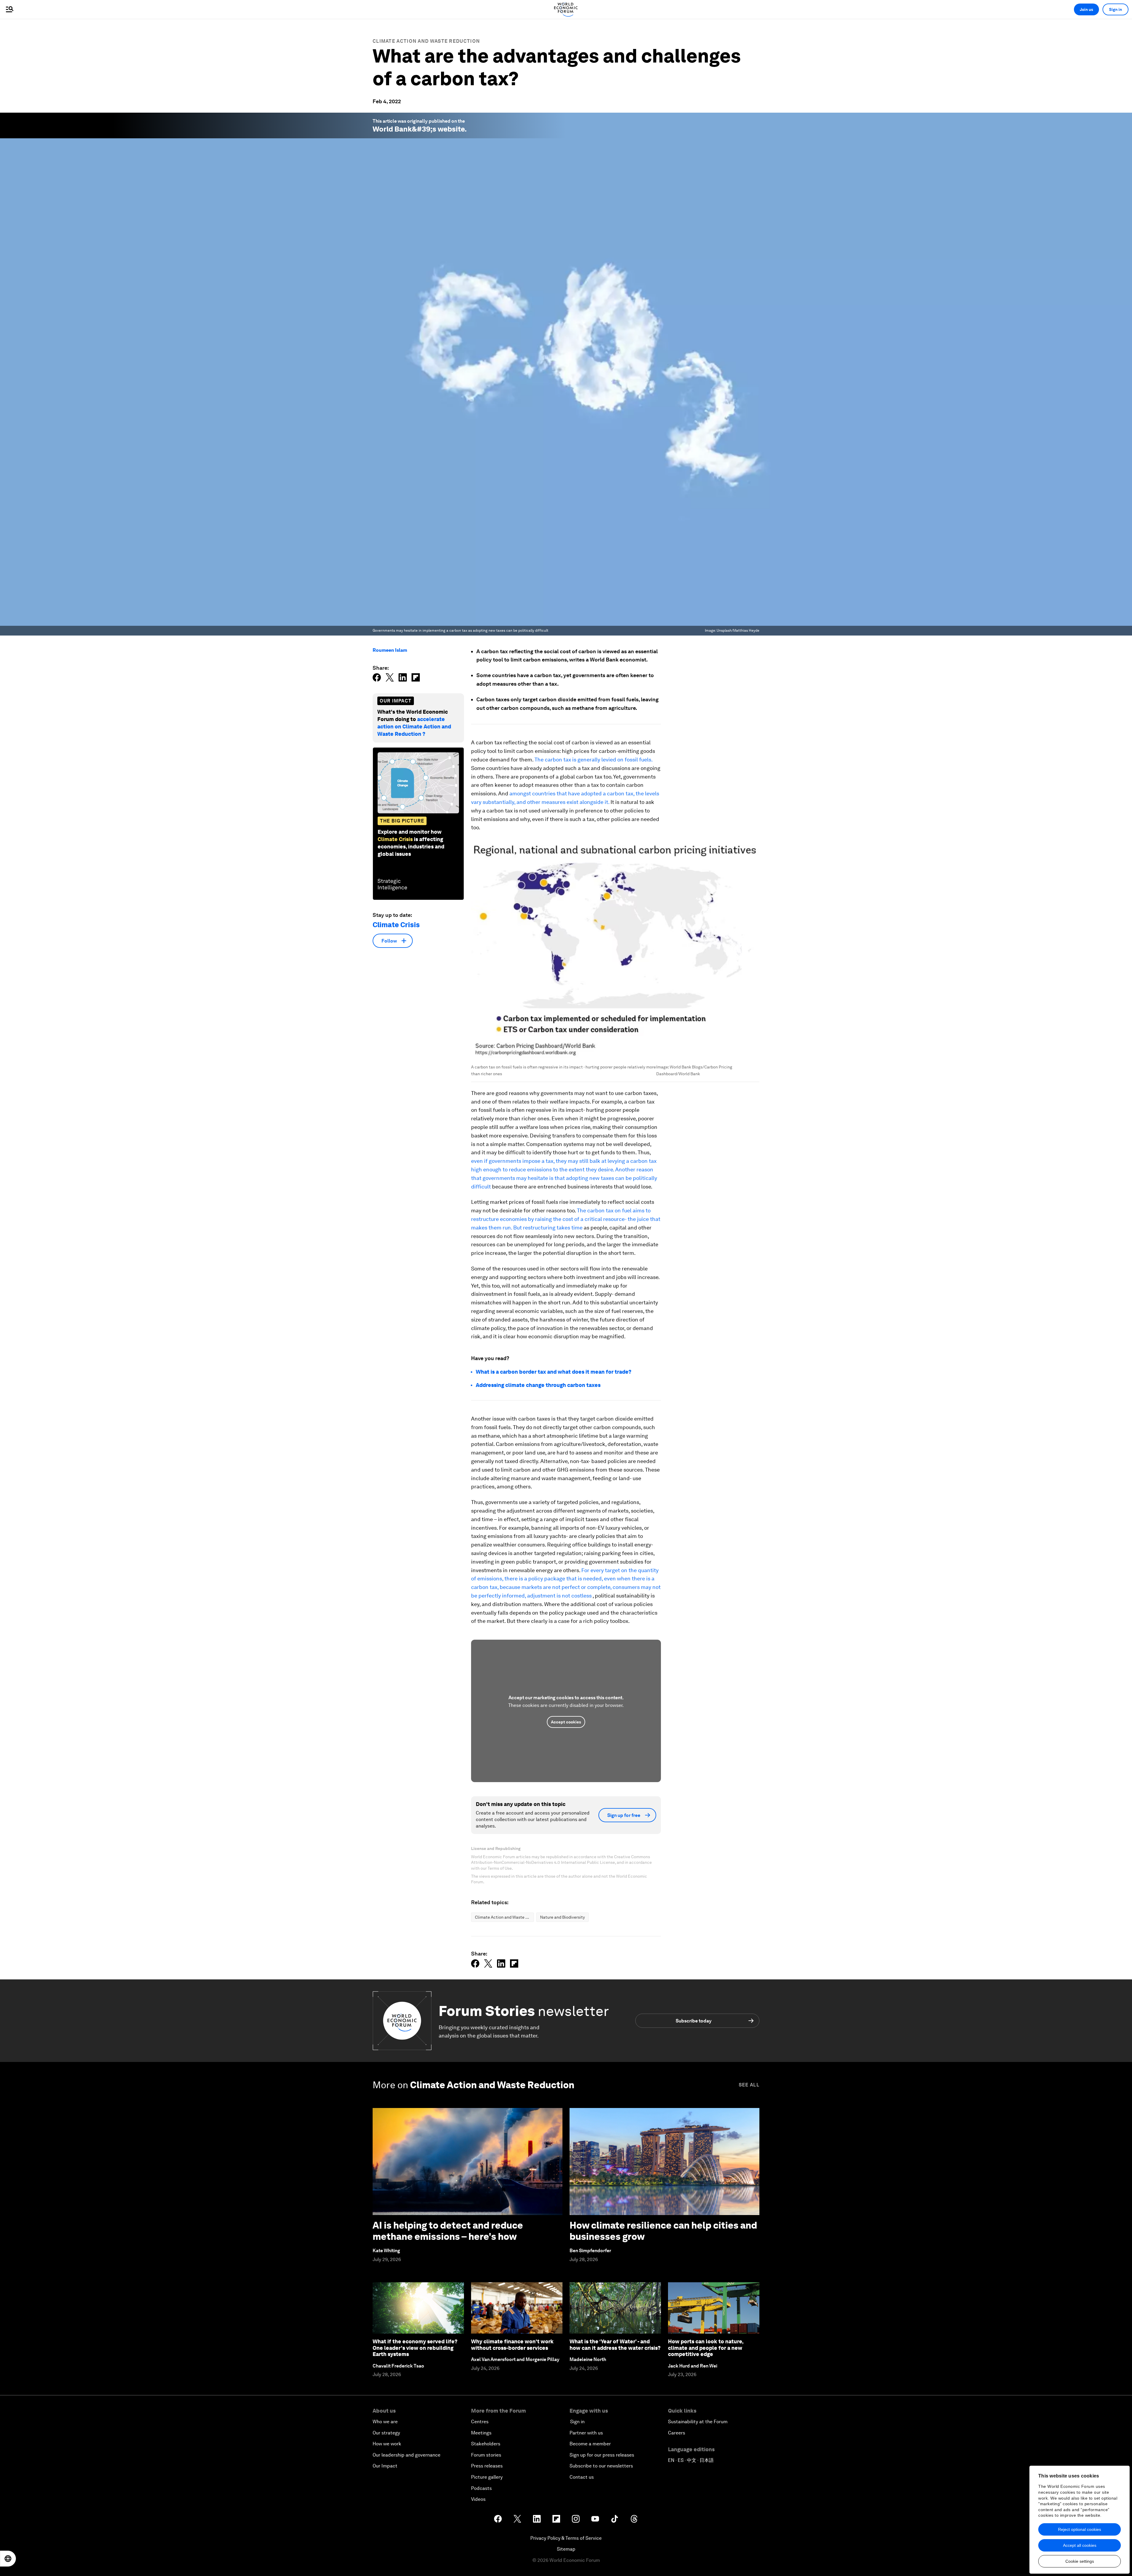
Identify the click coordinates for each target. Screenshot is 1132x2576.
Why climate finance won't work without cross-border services (512, 2345)
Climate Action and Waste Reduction (426, 41)
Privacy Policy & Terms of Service (566, 2538)
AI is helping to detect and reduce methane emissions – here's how (448, 2231)
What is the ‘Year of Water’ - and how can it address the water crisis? (615, 2345)
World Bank (392, 129)
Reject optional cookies (1080, 2529)
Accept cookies (566, 1722)
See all (749, 2085)
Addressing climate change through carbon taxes (538, 1385)
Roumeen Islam (390, 650)
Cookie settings (1080, 2561)
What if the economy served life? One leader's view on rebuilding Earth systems (415, 2348)
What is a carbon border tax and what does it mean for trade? (554, 1372)
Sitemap (566, 2549)
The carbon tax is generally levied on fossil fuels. (593, 760)
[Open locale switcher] (8, 2559)
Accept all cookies (1080, 2545)
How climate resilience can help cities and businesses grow (663, 2231)
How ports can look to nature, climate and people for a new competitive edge (706, 2348)
